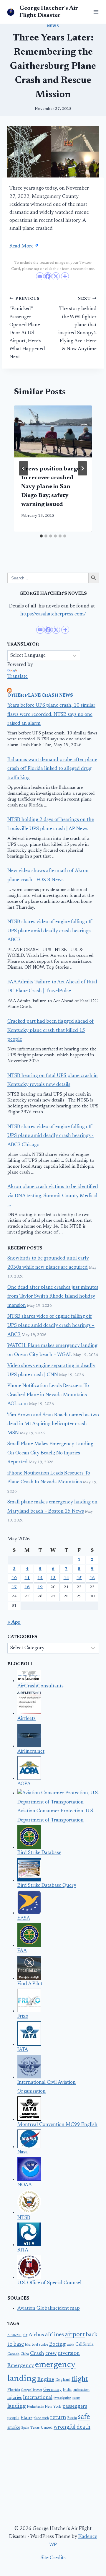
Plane (26, 2418)
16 (92, 1578)
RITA (23, 2250)
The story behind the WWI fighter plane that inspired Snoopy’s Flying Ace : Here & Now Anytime (77, 324)
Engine (46, 2380)
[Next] (82, 468)
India (67, 2390)
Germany (52, 2390)
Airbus (36, 2335)
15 (79, 1578)
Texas (35, 2428)
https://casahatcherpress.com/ (53, 614)
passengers (75, 2406)
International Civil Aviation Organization (47, 2087)
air (25, 2335)
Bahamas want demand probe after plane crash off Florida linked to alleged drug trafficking (52, 769)
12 (40, 1578)
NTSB (24, 2218)
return (58, 2417)
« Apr (14, 1623)
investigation (62, 2398)
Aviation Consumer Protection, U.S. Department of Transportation (56, 1816)
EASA (24, 1918)
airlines (54, 2335)
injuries (15, 2398)
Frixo (23, 2017)
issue (76, 2398)
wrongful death (72, 2427)
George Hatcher (32, 2390)
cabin (71, 2345)
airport (75, 2335)
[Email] (40, 276)
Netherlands (35, 2407)
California (84, 2345)
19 (40, 1587)
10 (14, 1578)
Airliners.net (31, 1752)
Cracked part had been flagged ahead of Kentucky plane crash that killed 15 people (50, 1031)
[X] (56, 276)
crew (51, 2354)
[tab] (41, 536)
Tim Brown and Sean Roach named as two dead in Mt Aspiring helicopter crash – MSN (53, 1424)
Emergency (21, 2366)
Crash (37, 2354)
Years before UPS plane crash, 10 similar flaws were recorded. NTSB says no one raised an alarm (51, 715)
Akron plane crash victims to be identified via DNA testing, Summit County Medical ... (53, 1196)
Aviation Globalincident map (49, 2309)
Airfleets (26, 1719)
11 (27, 1578)
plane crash (41, 2418)
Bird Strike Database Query (47, 1886)
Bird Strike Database (39, 1853)
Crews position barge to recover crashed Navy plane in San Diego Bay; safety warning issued (50, 487)
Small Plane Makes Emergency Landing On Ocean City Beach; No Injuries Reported (50, 1453)
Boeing (57, 2344)
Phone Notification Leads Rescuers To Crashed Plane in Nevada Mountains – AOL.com (49, 1395)
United (47, 2428)
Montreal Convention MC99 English (57, 2125)
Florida (14, 2390)
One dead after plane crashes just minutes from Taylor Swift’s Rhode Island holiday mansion (53, 1297)
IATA (23, 2050)
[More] (65, 276)
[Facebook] (48, 276)
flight (80, 2379)
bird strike (40, 2345)
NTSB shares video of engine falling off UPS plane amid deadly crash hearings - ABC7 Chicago (50, 1136)
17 (14, 1587)
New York (53, 2407)
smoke (14, 2428)
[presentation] (53, 431)
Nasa (23, 2152)
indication (81, 2390)
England (63, 2380)
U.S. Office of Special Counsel (49, 2283)
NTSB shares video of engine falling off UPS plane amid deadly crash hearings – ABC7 (51, 1326)
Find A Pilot (30, 1984)
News (53, 26)
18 (27, 1587)
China (25, 2354)
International (38, 2398)
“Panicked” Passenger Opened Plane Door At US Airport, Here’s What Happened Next (27, 328)
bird (28, 2345)
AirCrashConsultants (40, 1686)
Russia (72, 2418)
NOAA (25, 2185)
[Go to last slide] (24, 468)
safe (84, 2417)
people (13, 2418)
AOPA (24, 1784)
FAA (22, 1951)
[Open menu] (95, 12)
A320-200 (14, 2335)
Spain (25, 2428)
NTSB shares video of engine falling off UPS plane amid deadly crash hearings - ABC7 (50, 931)
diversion (69, 2353)
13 (53, 1578)
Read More (21, 246)
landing (17, 2406)
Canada (13, 2354)
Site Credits (53, 2558)
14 (66, 1578)
